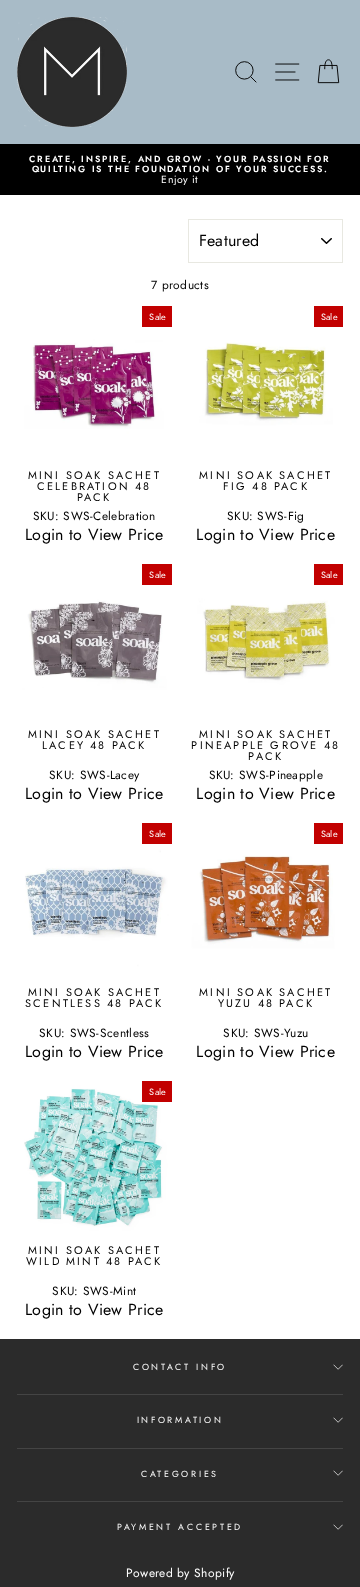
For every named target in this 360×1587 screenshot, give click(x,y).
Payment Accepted (180, 1526)
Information (180, 1419)
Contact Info (180, 1366)
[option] (180, 169)
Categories (180, 1473)
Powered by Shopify (180, 1573)
